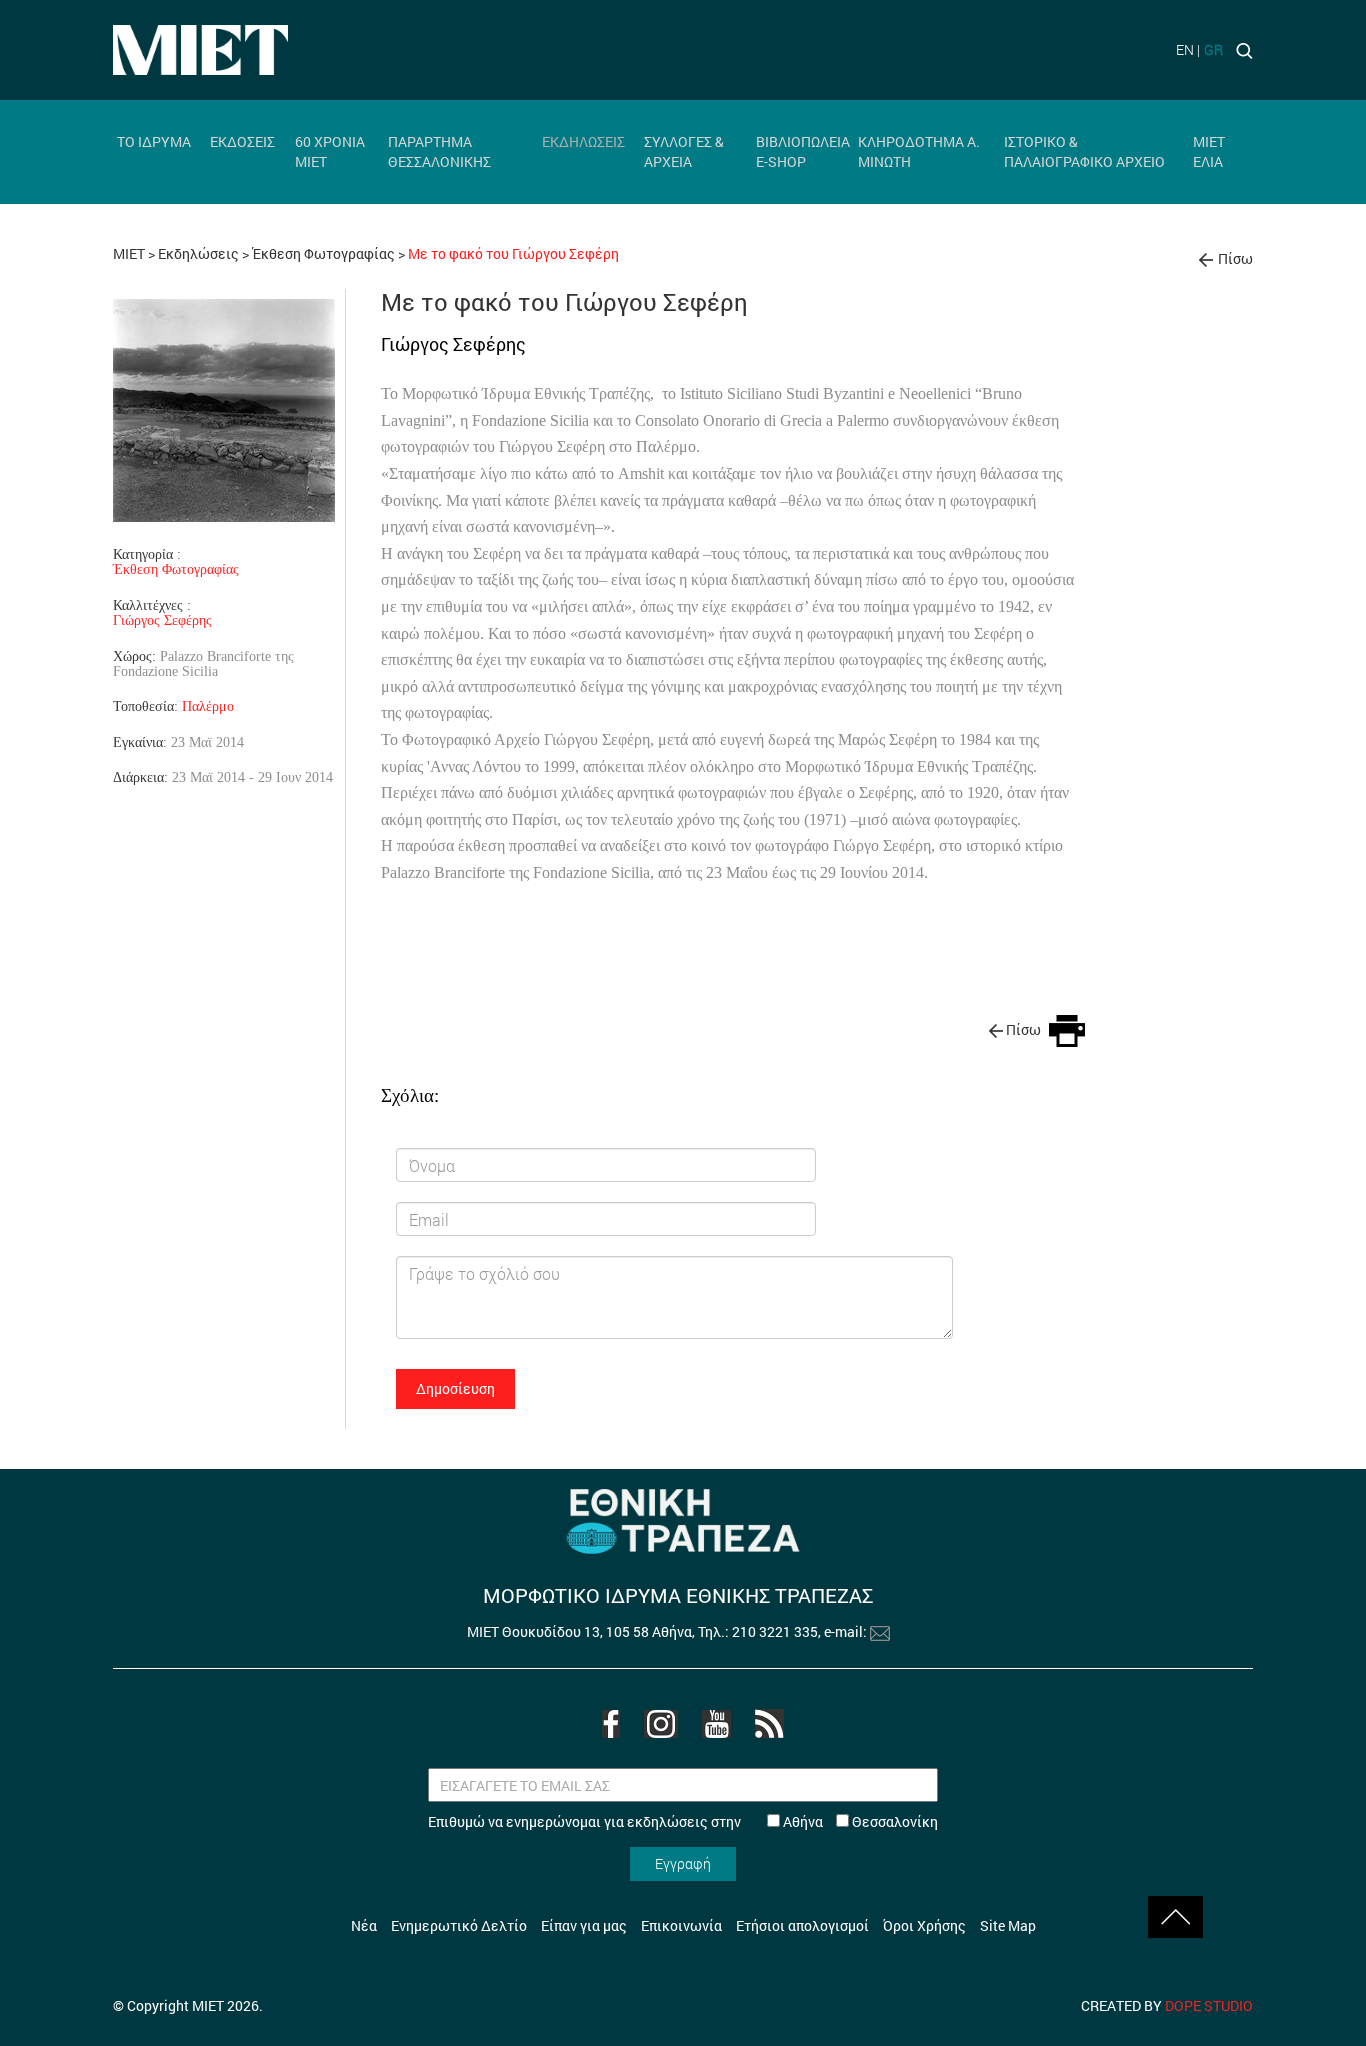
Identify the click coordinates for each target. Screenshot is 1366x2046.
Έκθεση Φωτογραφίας (325, 253)
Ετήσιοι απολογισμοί (802, 1925)
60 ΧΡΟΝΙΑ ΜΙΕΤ (330, 151)
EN (1185, 49)
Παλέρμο (208, 706)
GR (1213, 49)
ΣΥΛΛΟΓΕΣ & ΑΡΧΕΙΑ (684, 151)
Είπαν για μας (584, 1925)
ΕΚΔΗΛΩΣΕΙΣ (583, 141)
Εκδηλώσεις (198, 253)
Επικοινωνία (681, 1925)
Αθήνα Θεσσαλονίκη (859, 1821)
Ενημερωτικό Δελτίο (459, 1925)
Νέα (364, 1925)
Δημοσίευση (455, 1388)
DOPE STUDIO (1209, 2005)
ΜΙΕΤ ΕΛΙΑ (1209, 151)
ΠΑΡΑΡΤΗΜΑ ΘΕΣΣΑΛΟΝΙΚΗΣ (439, 151)
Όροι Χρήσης (924, 1925)
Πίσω (1235, 258)
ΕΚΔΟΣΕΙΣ (242, 141)
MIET (129, 253)
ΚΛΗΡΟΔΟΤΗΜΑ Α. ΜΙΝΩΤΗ (919, 151)
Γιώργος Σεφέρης (162, 620)
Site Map (1008, 1925)
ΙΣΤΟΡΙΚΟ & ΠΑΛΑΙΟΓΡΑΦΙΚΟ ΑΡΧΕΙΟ (1084, 151)
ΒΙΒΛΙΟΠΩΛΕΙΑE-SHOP (803, 151)
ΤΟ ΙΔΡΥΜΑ (154, 141)
